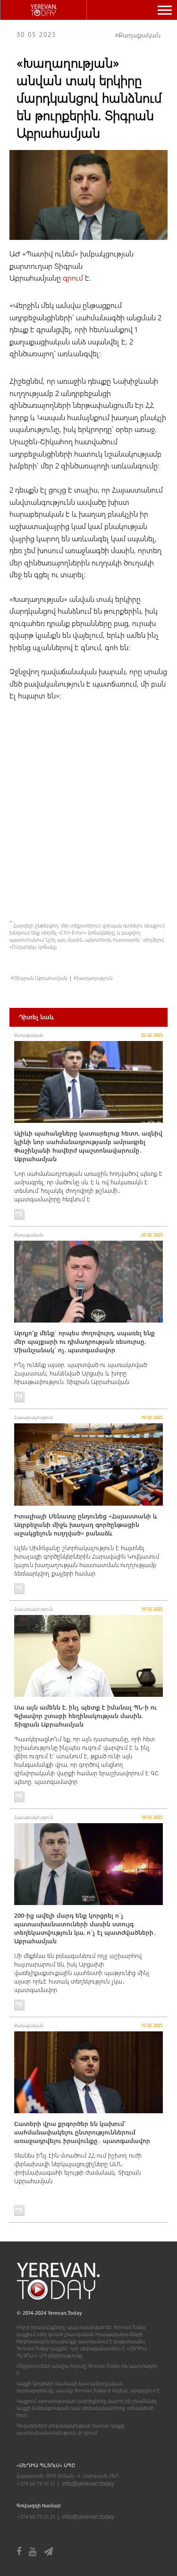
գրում (74, 278)
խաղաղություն (95, 978)
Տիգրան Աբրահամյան (41, 978)
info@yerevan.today (88, 2483)
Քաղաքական (139, 35)
